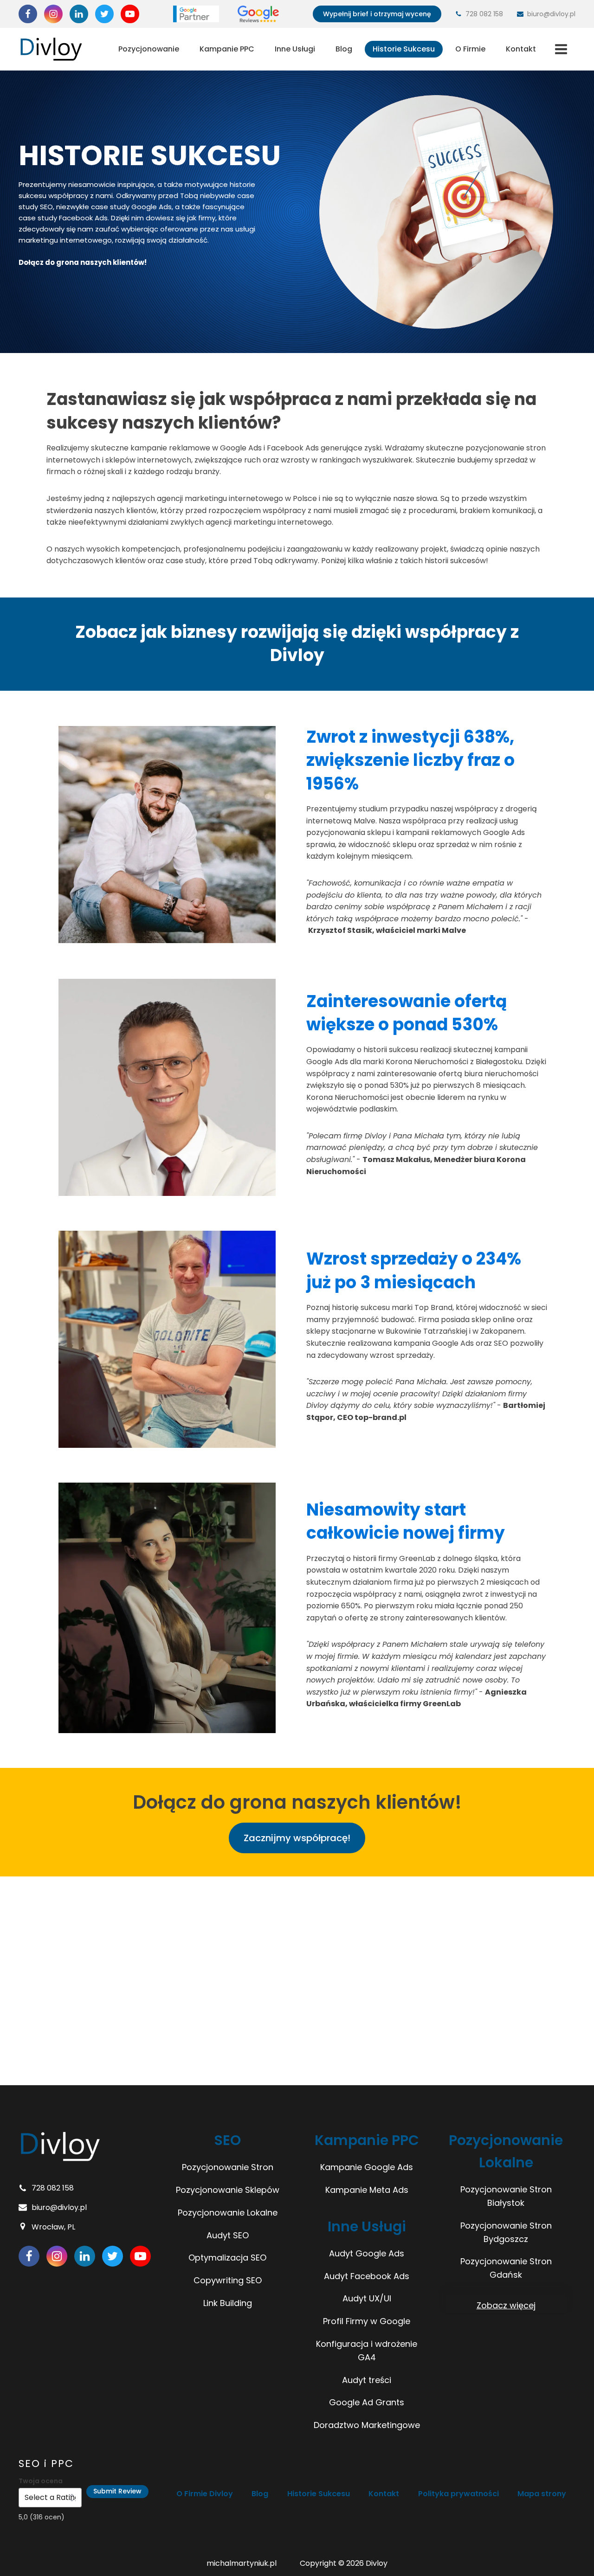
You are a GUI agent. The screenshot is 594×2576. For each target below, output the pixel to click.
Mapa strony (542, 2494)
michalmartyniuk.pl (242, 2563)
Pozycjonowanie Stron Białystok (506, 2196)
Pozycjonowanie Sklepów (228, 2190)
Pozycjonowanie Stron (228, 2167)
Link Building (228, 2303)
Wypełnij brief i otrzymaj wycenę (377, 14)
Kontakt (521, 49)
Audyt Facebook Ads (367, 2276)
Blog (344, 49)
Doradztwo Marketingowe (367, 2425)
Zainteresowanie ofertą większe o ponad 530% (407, 1013)
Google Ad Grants (367, 2402)
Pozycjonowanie (149, 49)
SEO (227, 2140)
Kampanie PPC (227, 49)
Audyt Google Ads (367, 2253)
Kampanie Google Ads (367, 2167)
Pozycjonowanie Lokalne (228, 2213)
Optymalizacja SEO (227, 2258)
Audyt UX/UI (367, 2298)
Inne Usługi (295, 49)
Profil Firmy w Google (367, 2321)
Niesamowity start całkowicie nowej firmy (406, 1521)
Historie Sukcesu (404, 49)
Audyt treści (367, 2380)
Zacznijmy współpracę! (297, 1838)
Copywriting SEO (228, 2280)
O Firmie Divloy (205, 2494)
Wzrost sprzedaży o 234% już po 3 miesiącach (414, 1270)
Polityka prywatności (458, 2494)
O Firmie (470, 49)
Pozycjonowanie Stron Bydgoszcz (506, 2232)
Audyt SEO (228, 2235)
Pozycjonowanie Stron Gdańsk (506, 2268)
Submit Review (117, 2491)
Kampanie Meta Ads (367, 2190)
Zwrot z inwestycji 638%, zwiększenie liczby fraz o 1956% (410, 760)
